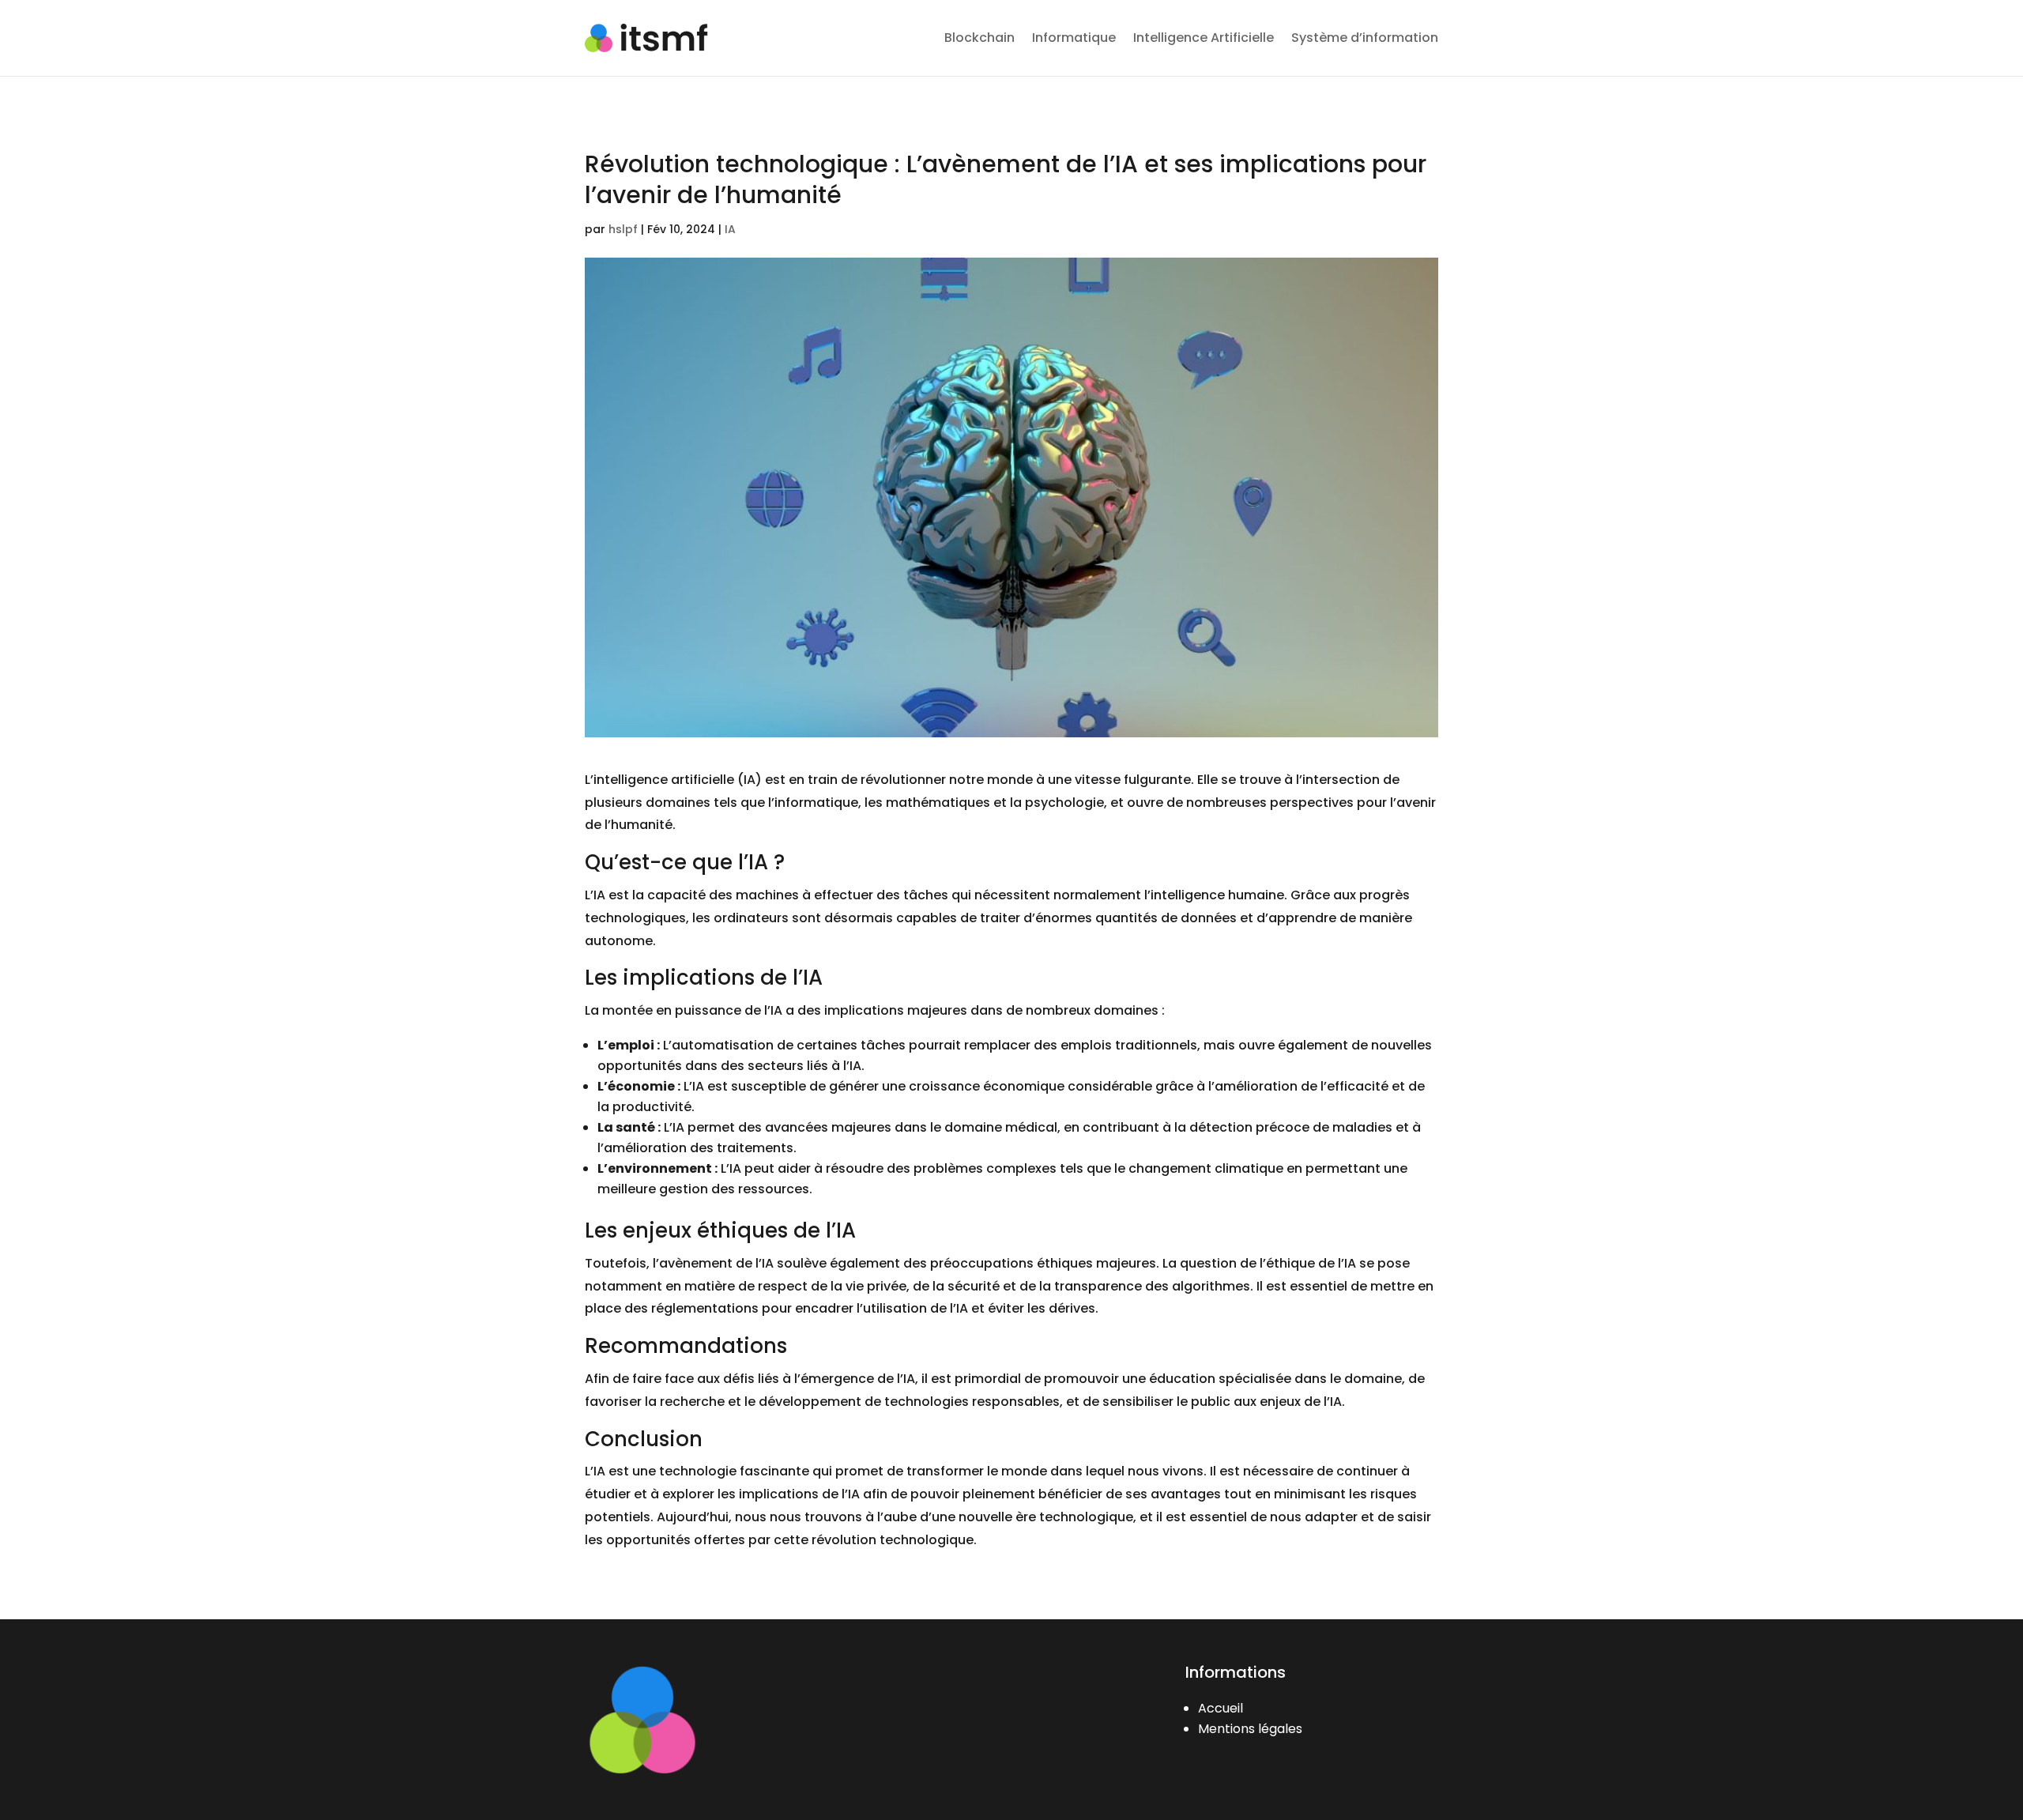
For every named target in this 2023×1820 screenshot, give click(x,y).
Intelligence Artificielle (1204, 38)
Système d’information (1365, 38)
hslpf (623, 229)
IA (730, 229)
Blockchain (979, 38)
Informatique (1074, 38)
